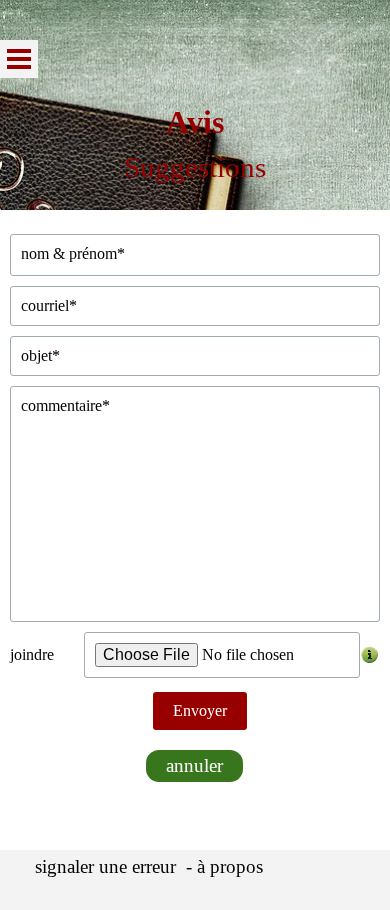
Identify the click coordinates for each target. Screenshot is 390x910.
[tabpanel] (195, 144)
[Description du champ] (370, 655)
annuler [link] (194, 765)
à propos (230, 866)
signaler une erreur (105, 866)
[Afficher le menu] (19, 59)
